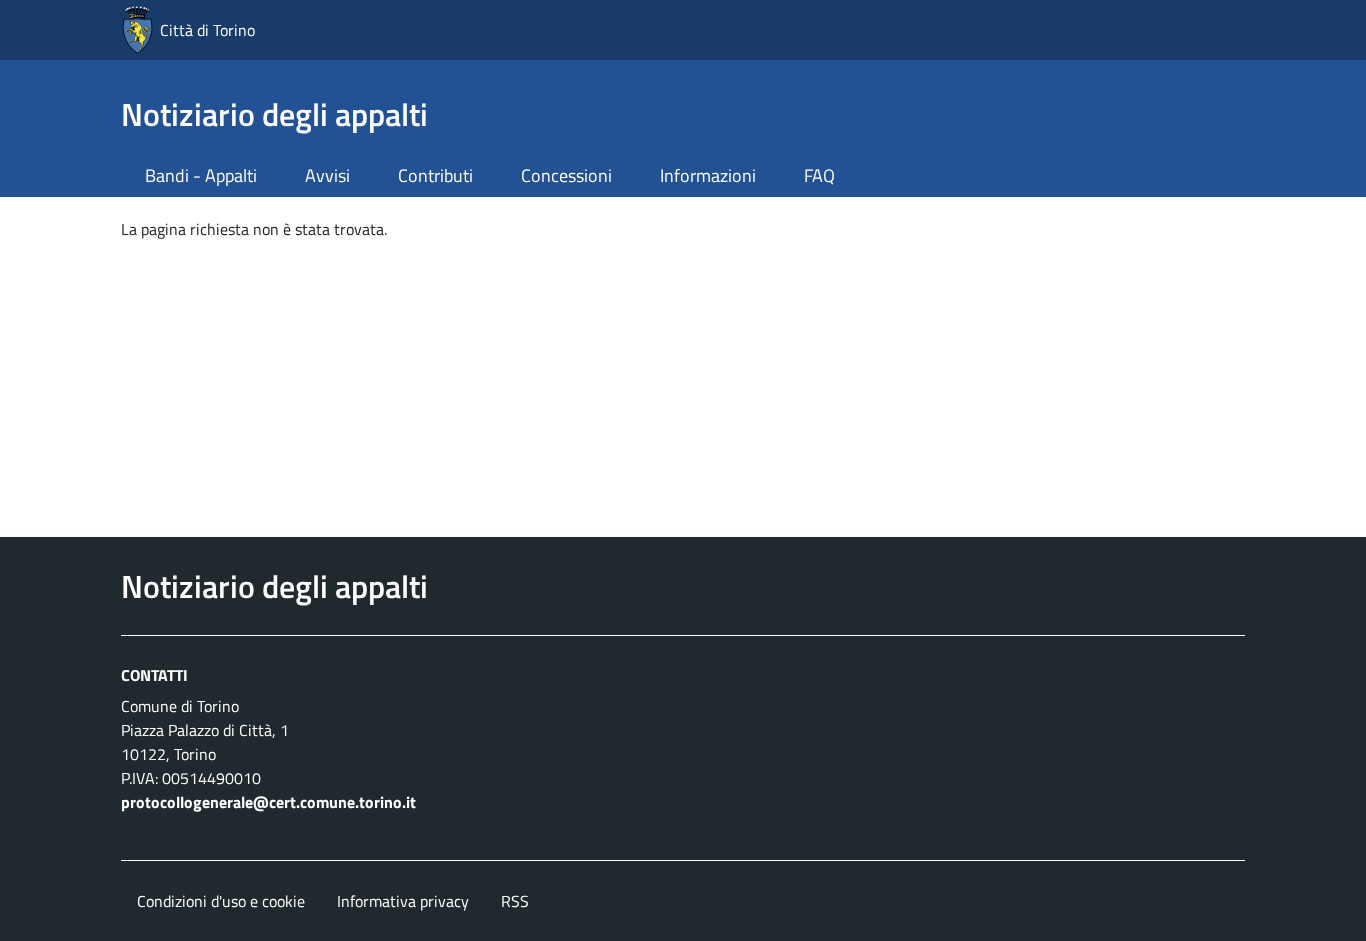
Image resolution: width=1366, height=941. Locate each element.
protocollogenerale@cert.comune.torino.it (268, 802)
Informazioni (708, 175)
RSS (515, 901)
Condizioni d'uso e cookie (221, 901)
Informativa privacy (403, 901)
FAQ (819, 175)
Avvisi (327, 175)
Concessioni (566, 175)
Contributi (435, 175)
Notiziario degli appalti (274, 114)
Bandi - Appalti (201, 175)
